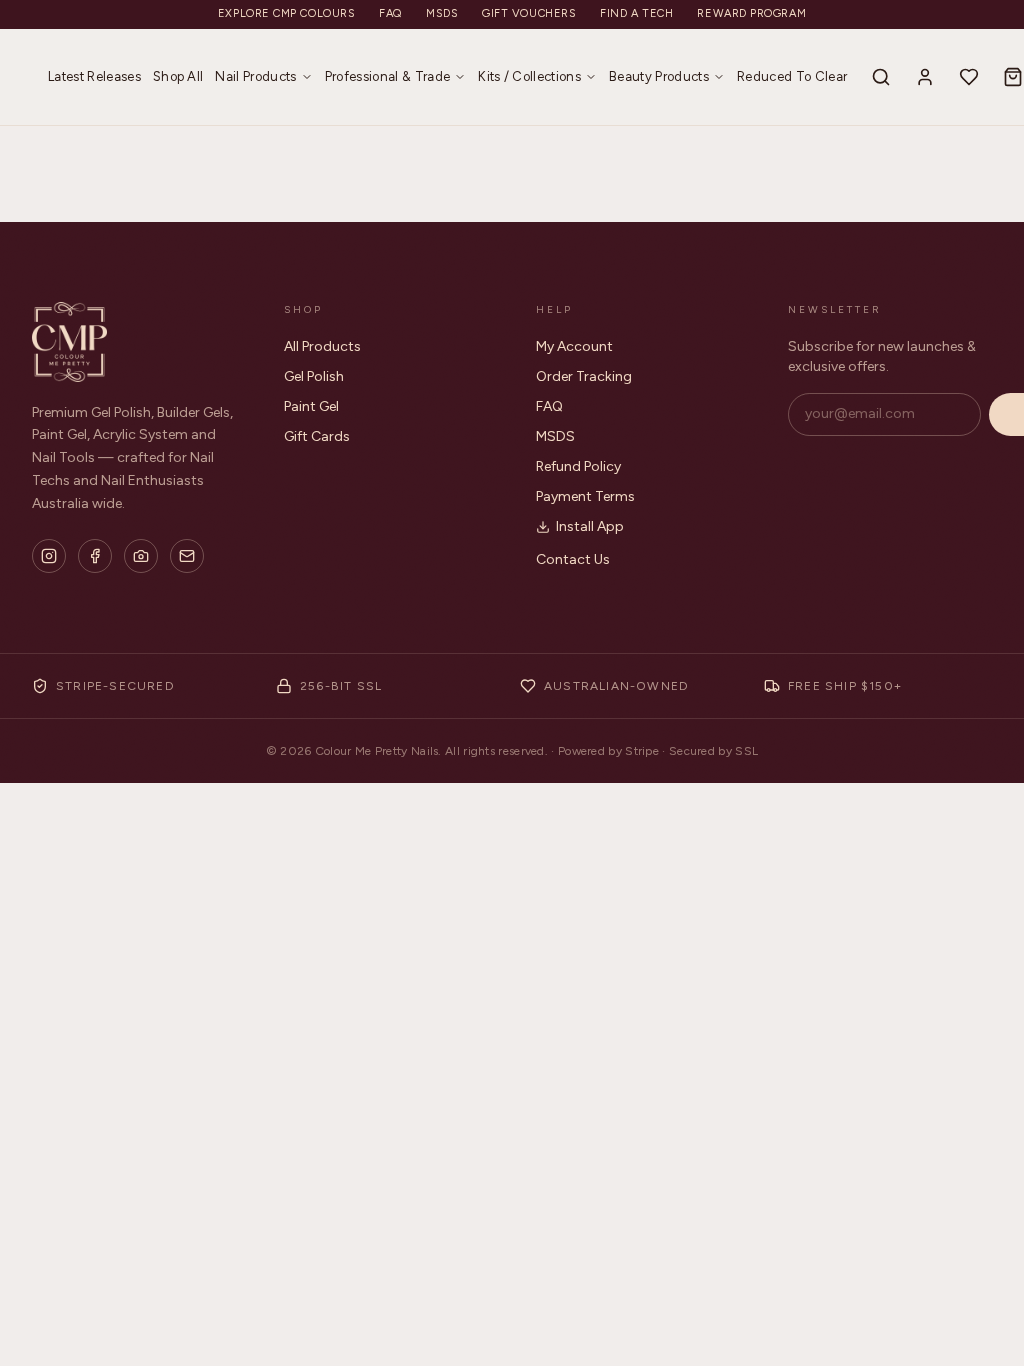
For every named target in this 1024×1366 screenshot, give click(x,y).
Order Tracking (584, 376)
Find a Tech (636, 13)
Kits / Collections (529, 76)
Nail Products (255, 76)
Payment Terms (585, 496)
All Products (322, 346)
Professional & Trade (388, 76)
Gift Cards (317, 436)
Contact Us (573, 559)
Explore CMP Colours (286, 13)
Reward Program (751, 13)
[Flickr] (141, 556)
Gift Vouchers (529, 13)
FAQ (390, 13)
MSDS (442, 13)
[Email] (187, 556)
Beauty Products (659, 76)
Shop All (178, 76)
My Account (574, 346)
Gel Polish (314, 376)
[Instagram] (49, 556)
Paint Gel (311, 406)
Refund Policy (578, 466)
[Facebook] (95, 556)
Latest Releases (94, 76)
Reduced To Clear (792, 76)
